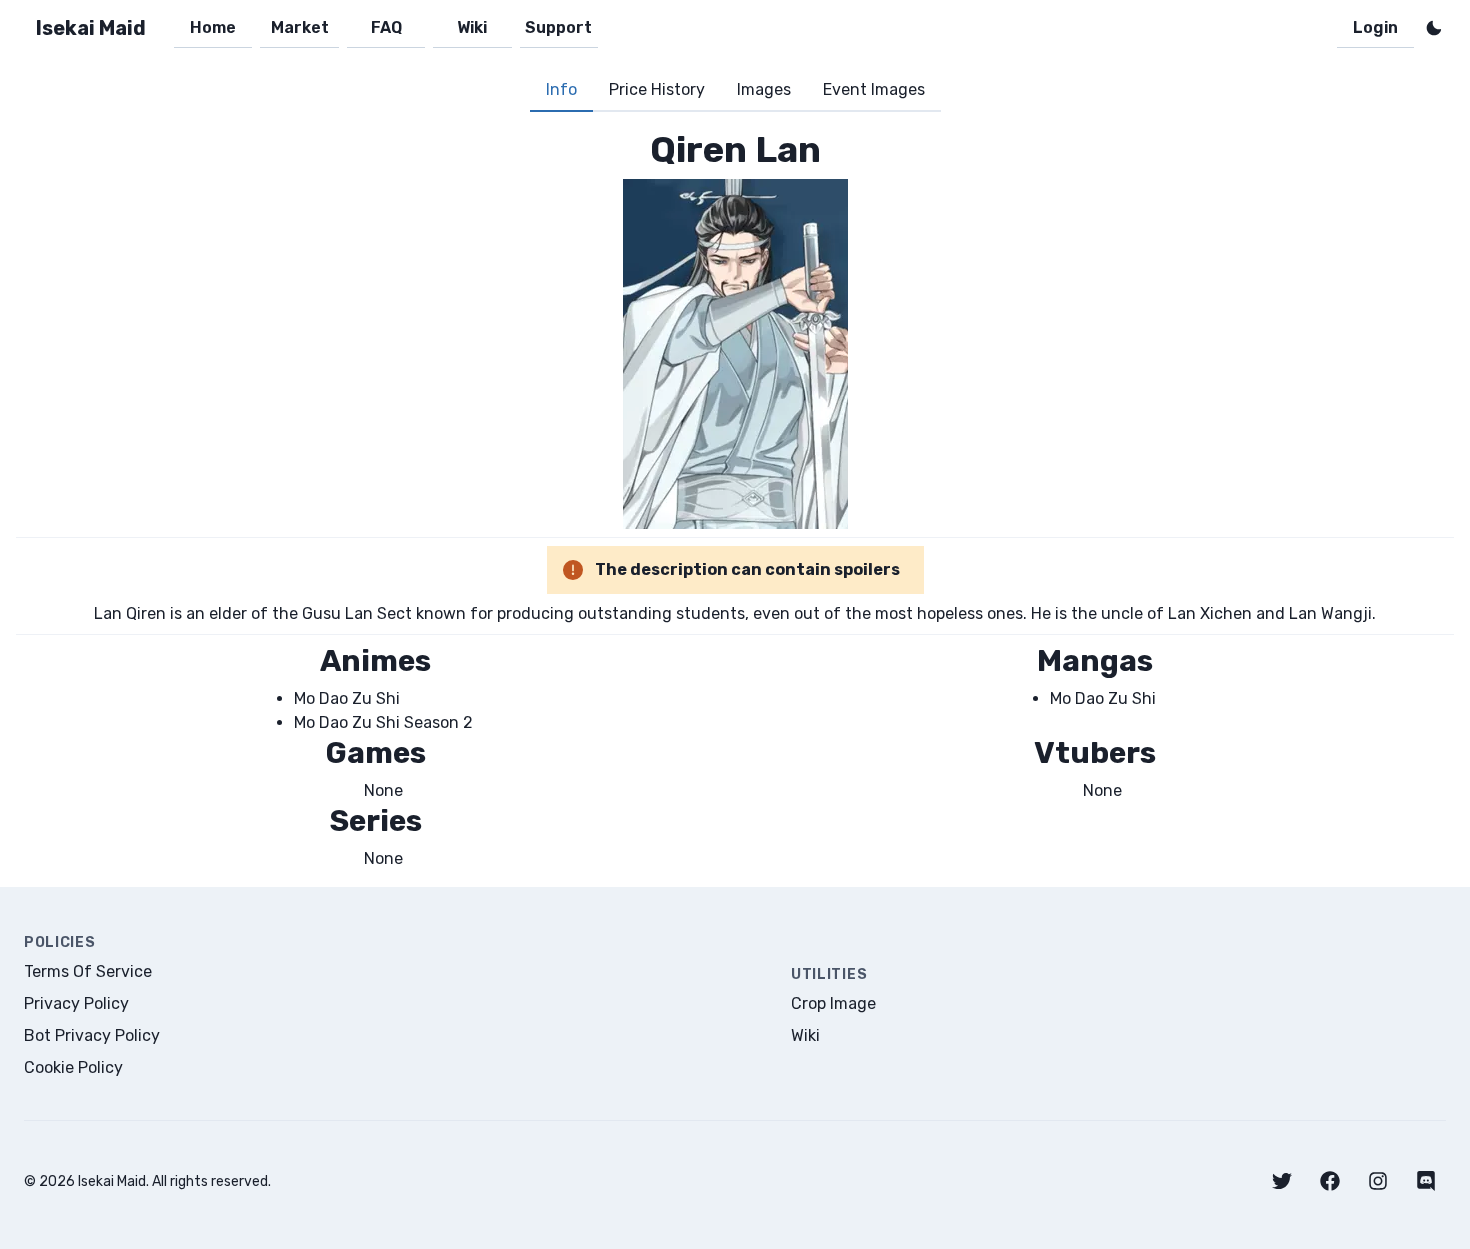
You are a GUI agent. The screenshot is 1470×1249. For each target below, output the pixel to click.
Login (1375, 27)
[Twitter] (1282, 1181)
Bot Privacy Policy (92, 1035)
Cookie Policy (73, 1067)
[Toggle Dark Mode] (1434, 28)
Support (558, 27)
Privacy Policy (76, 1003)
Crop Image (833, 1003)
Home (213, 27)
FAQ (386, 27)
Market (300, 27)
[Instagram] (1378, 1181)
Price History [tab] (657, 89)
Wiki (472, 27)
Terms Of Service (88, 971)
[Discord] (1426, 1181)
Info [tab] (561, 89)
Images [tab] (764, 89)
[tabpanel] (735, 499)
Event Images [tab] (874, 89)
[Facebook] (1330, 1181)
